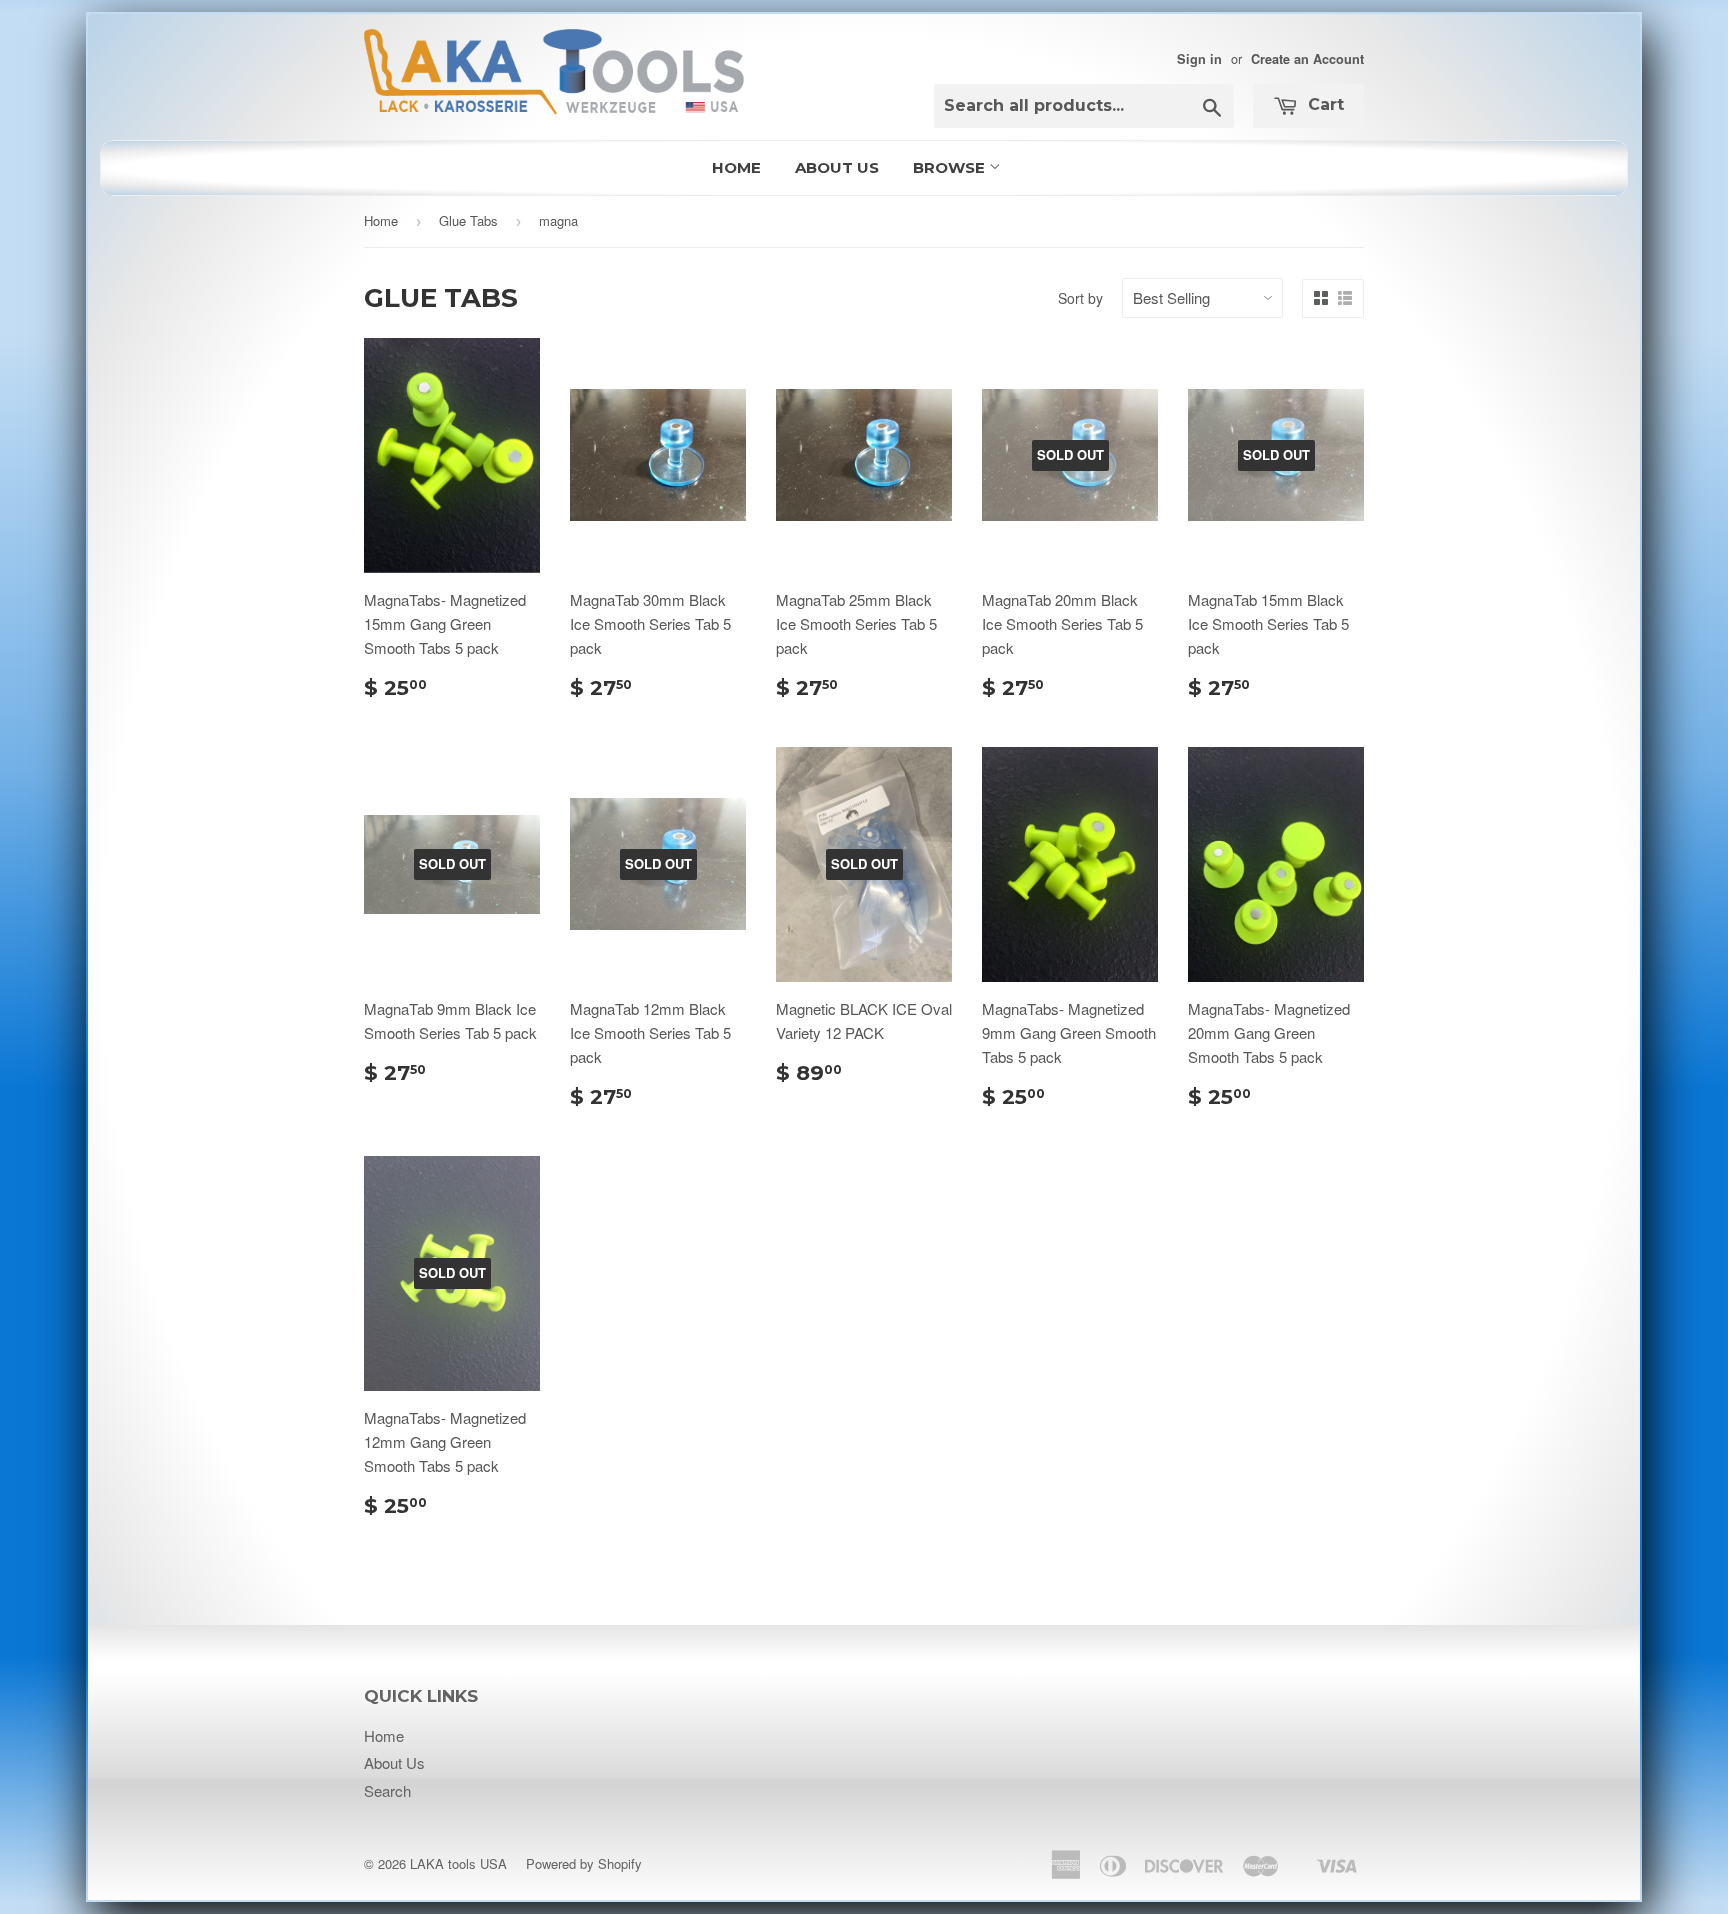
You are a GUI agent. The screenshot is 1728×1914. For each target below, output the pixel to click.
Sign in (1199, 59)
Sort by (1080, 298)
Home (736, 167)
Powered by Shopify (584, 1863)
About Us (837, 167)
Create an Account (1307, 59)
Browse (951, 167)
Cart (1323, 104)
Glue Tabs (468, 220)
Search (387, 1790)
